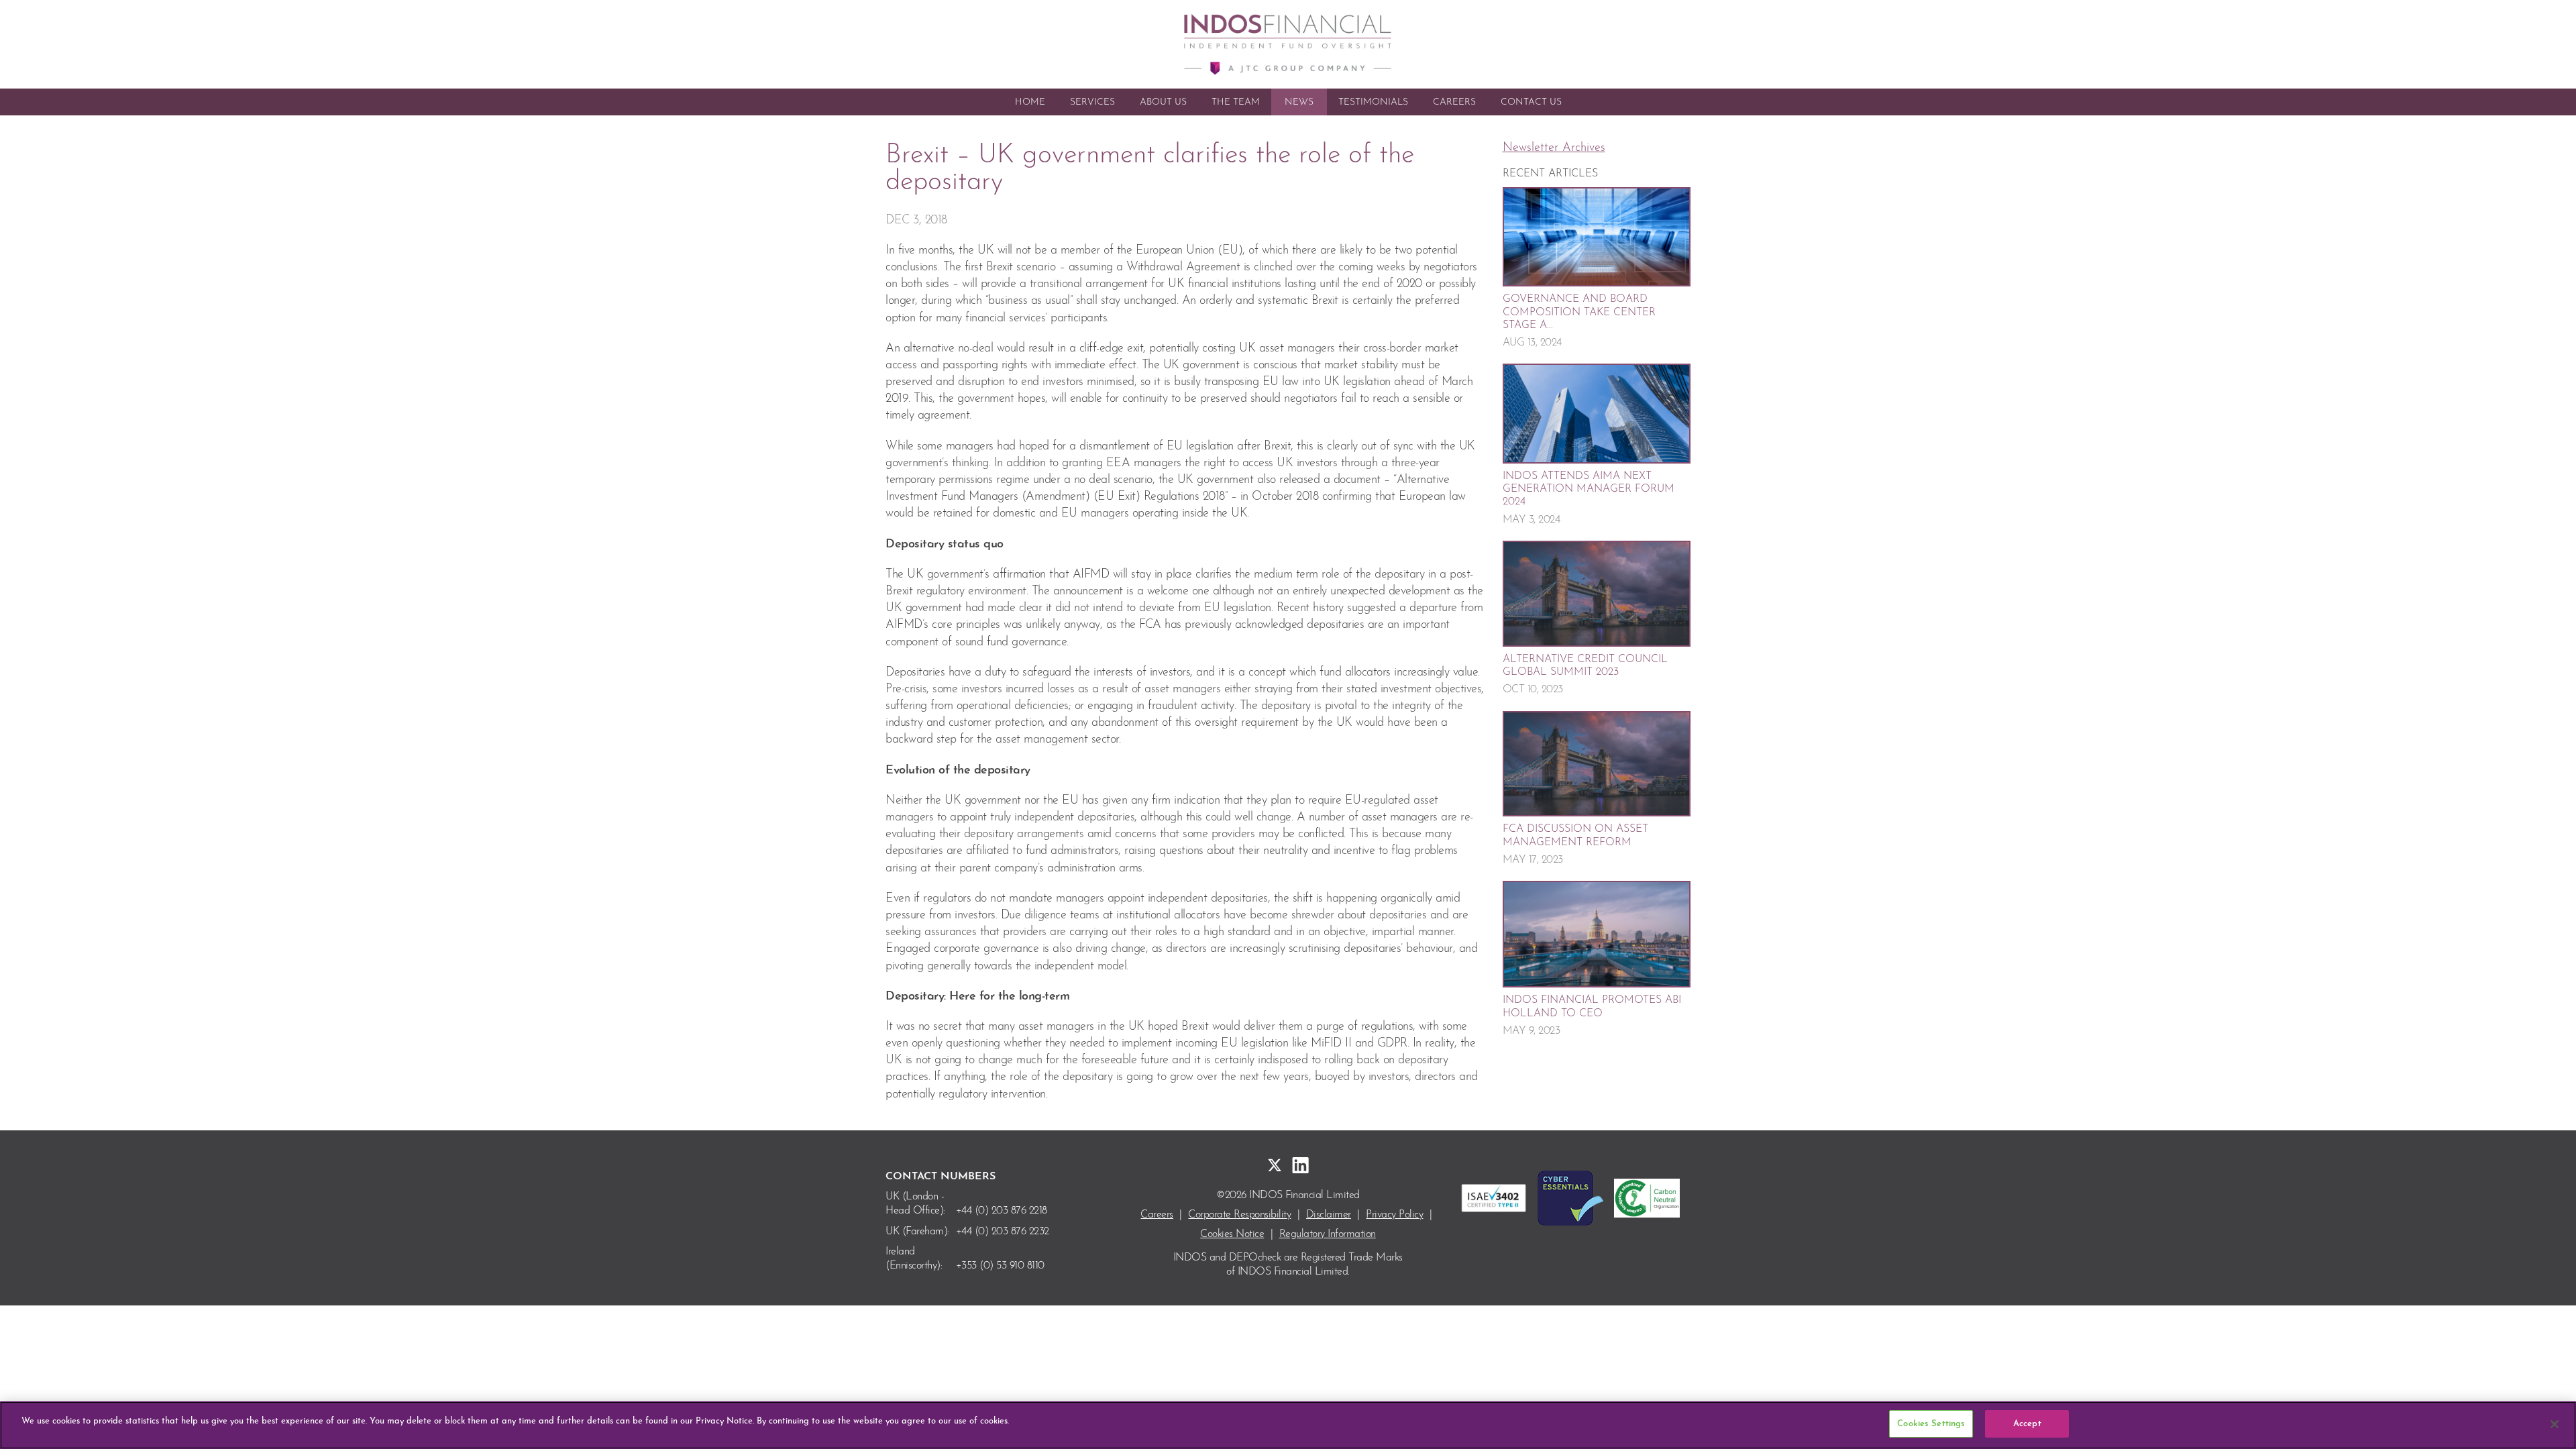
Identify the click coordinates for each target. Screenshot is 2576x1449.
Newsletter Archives (1554, 148)
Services (1092, 102)
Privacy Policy (1394, 1215)
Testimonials (1373, 102)
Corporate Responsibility (1239, 1215)
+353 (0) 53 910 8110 (1000, 1266)
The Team (1236, 102)
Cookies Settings (1931, 1424)
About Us (1163, 102)
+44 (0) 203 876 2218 (1002, 1211)
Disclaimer (1329, 1215)
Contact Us (1531, 102)
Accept (2027, 1424)
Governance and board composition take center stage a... (1579, 312)
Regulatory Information (1328, 1234)
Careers (1454, 102)
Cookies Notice (1232, 1234)
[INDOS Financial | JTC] (1288, 44)
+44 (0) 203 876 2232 (1003, 1232)
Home (1030, 102)
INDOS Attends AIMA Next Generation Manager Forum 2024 (1589, 489)
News (1299, 102)
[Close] (2555, 1424)
